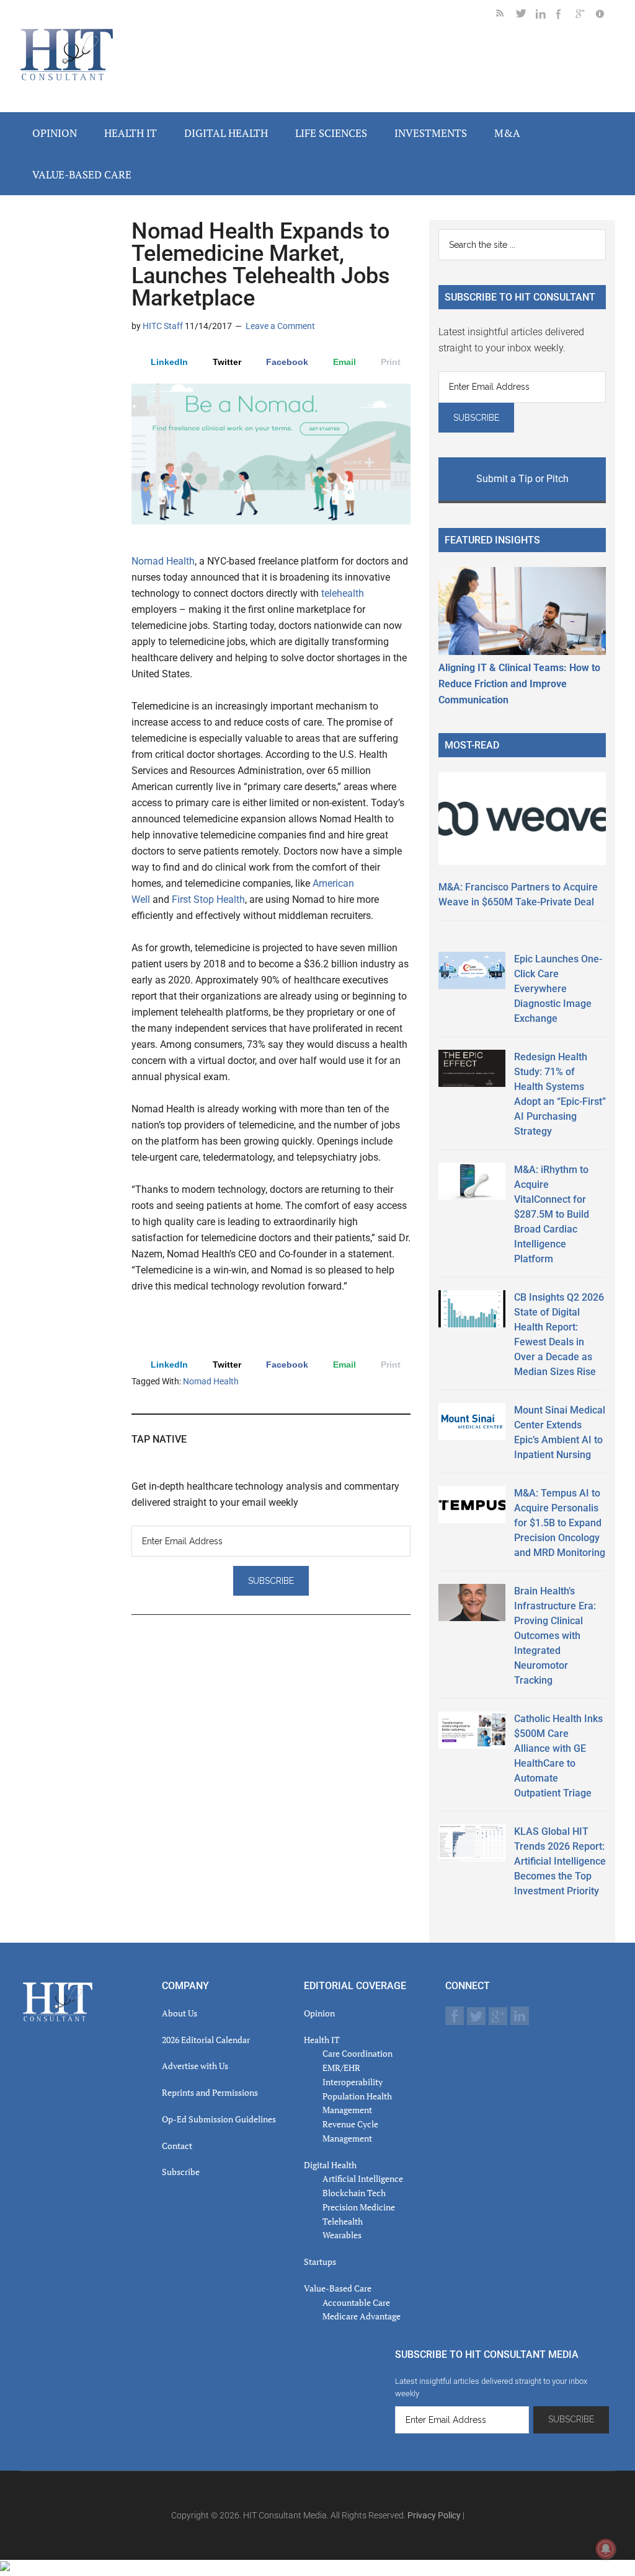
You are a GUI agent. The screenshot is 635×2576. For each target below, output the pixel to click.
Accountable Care (356, 2302)
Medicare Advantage (362, 2316)
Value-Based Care (338, 2288)
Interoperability (353, 2082)
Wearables (342, 2235)
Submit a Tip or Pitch (522, 479)
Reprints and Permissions (210, 2092)
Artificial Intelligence (363, 2178)
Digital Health (330, 2165)
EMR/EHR (341, 2068)
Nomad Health (163, 561)
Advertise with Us (195, 2066)
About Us (180, 2013)
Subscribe (181, 2172)
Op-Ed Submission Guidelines (219, 2119)
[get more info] (605, 16)
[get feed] (506, 16)
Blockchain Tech (354, 2193)
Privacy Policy (434, 2515)
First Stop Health (208, 899)
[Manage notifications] (606, 2549)
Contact (177, 2146)
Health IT (322, 2040)
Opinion (319, 2013)
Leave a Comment (280, 326)
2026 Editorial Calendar (206, 2040)
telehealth (343, 593)
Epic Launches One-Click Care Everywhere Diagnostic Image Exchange (558, 989)
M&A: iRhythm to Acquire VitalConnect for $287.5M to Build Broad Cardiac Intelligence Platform (552, 1214)
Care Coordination (357, 2053)
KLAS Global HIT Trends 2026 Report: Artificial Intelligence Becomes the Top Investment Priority (560, 1861)
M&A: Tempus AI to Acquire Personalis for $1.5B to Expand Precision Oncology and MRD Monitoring (560, 1523)
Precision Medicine (359, 2207)
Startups (320, 2262)
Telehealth (343, 2221)
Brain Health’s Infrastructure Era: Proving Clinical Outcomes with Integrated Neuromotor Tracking (555, 1636)
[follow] (526, 16)
